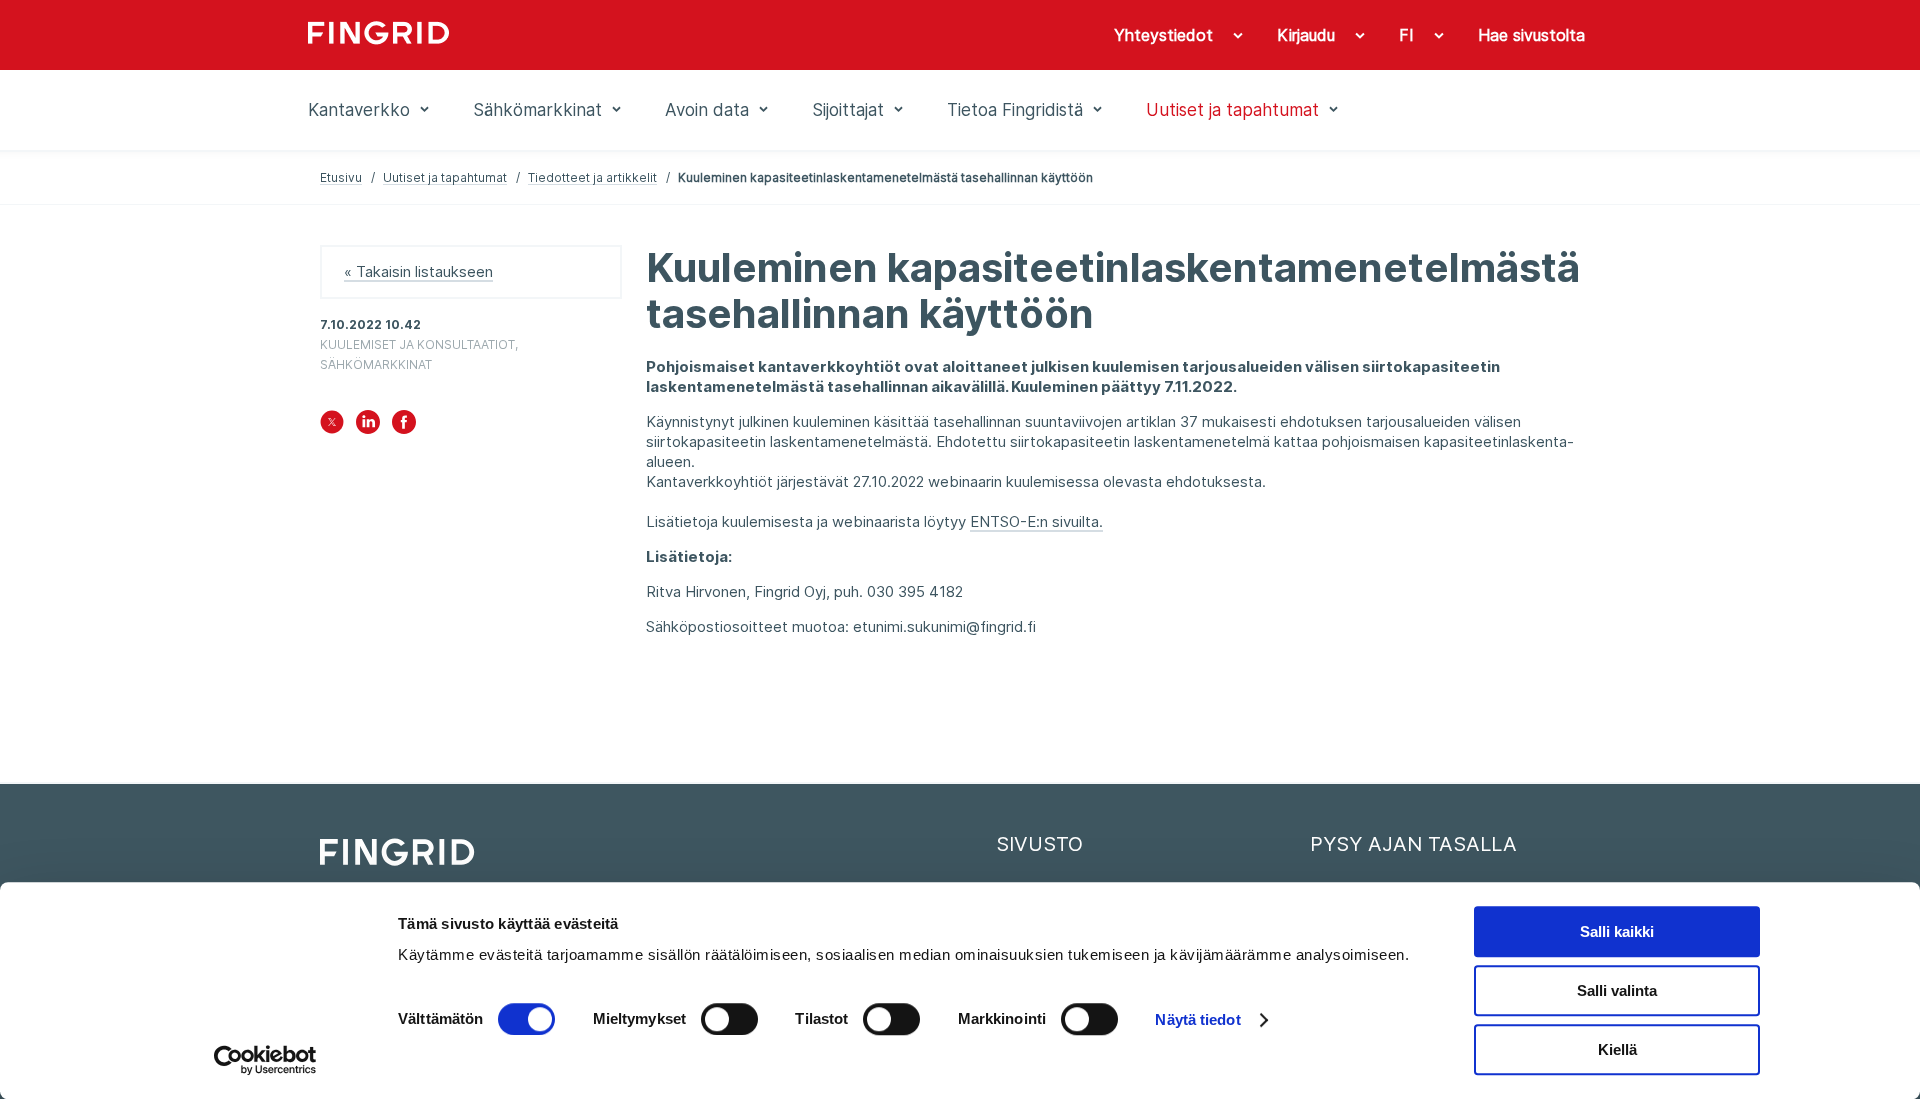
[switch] (729, 1019)
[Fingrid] (579, 35)
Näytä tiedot (1197, 1019)
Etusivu (341, 177)
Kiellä (1617, 1049)
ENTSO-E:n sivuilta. (1036, 521)
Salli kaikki (1617, 931)
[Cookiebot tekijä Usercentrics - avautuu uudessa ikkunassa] (265, 1060)
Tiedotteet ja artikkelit (592, 177)
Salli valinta (1617, 990)
